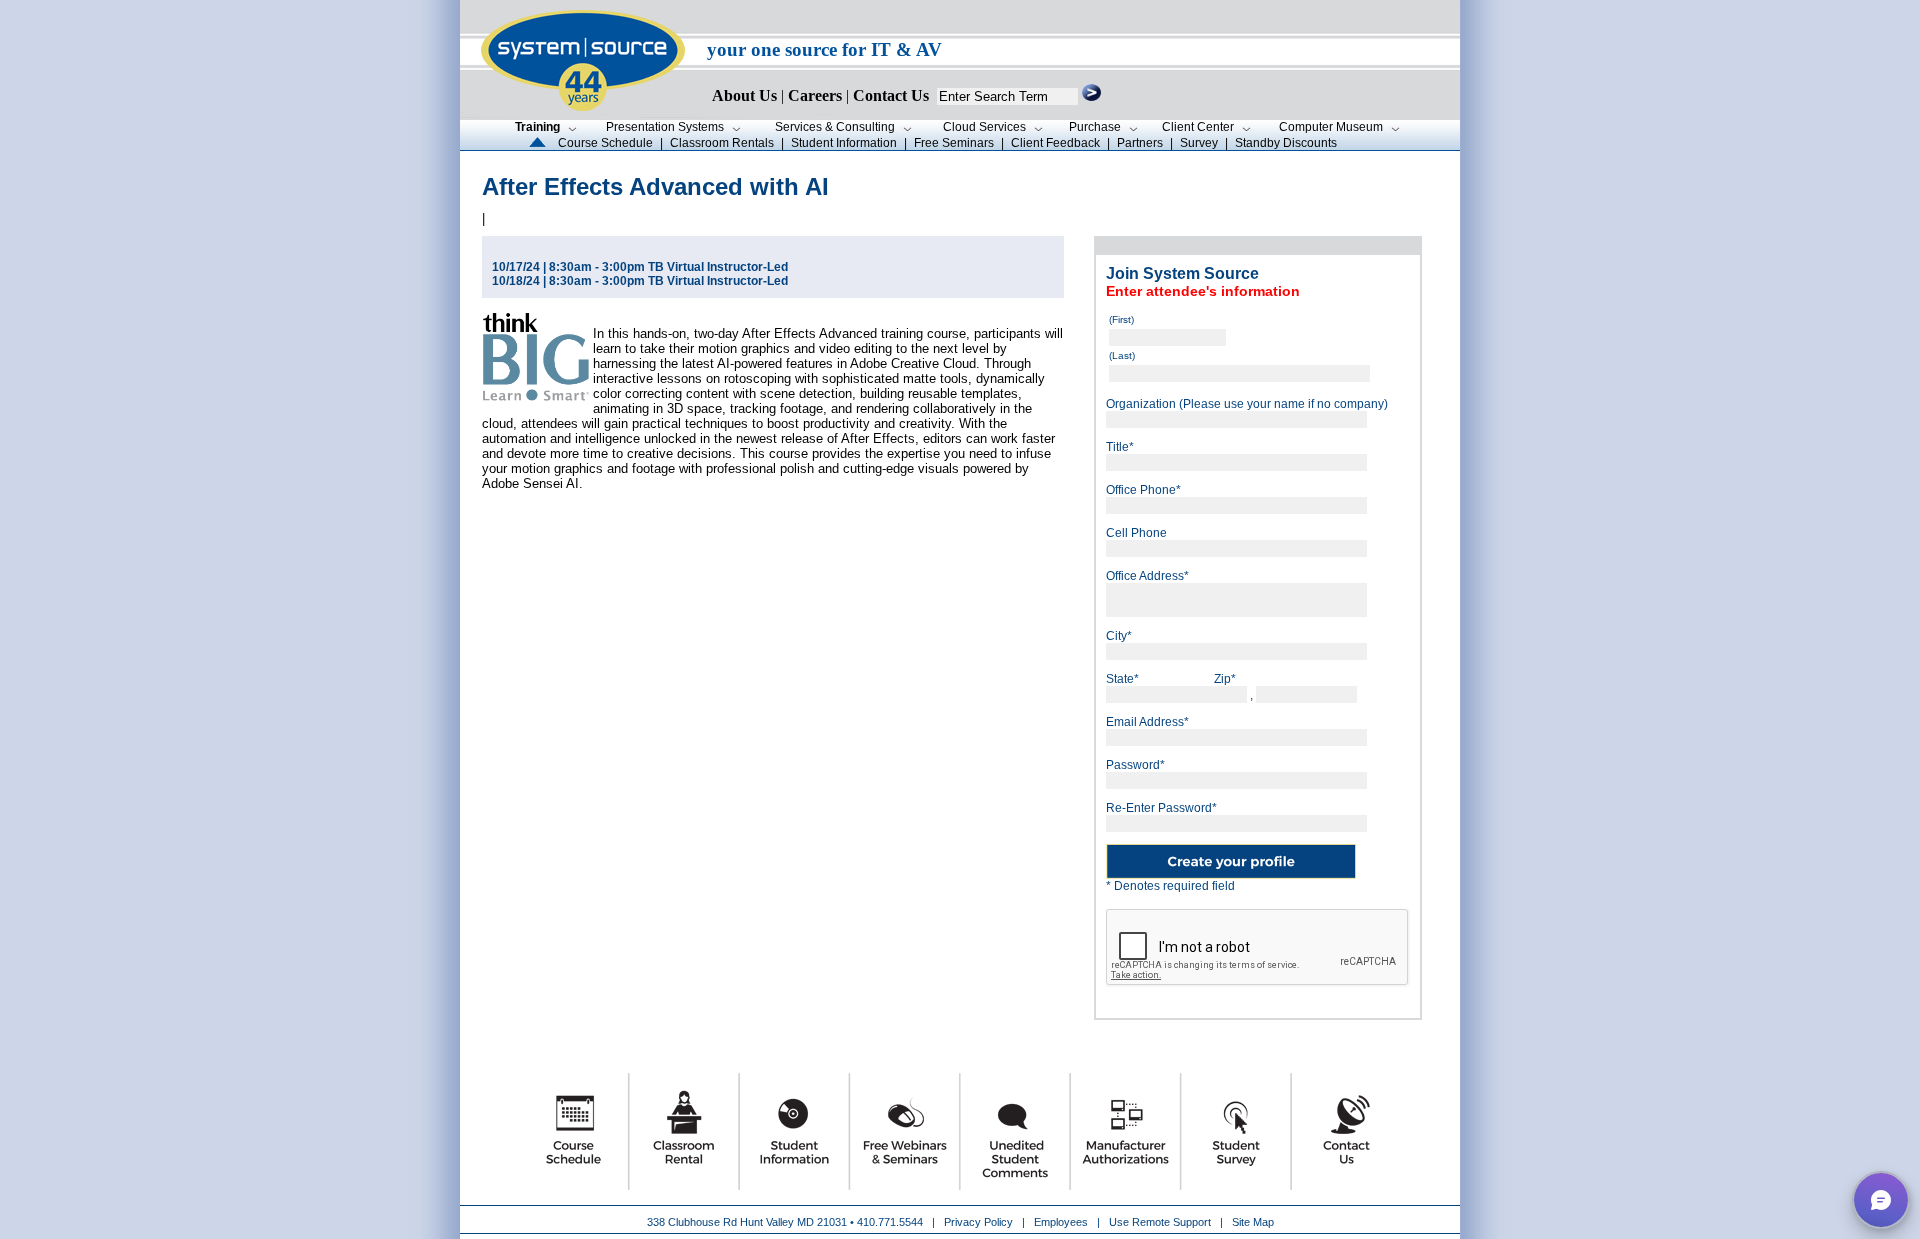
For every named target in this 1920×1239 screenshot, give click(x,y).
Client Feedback (1055, 143)
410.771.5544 (890, 1222)
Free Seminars (954, 143)
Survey (1199, 143)
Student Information (844, 143)
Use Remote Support (1160, 1222)
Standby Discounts (1286, 143)
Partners (1140, 143)
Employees (1061, 1222)
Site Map (1253, 1222)
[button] (1881, 1200)
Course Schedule (605, 143)
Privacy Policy (980, 1222)
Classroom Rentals (722, 143)
